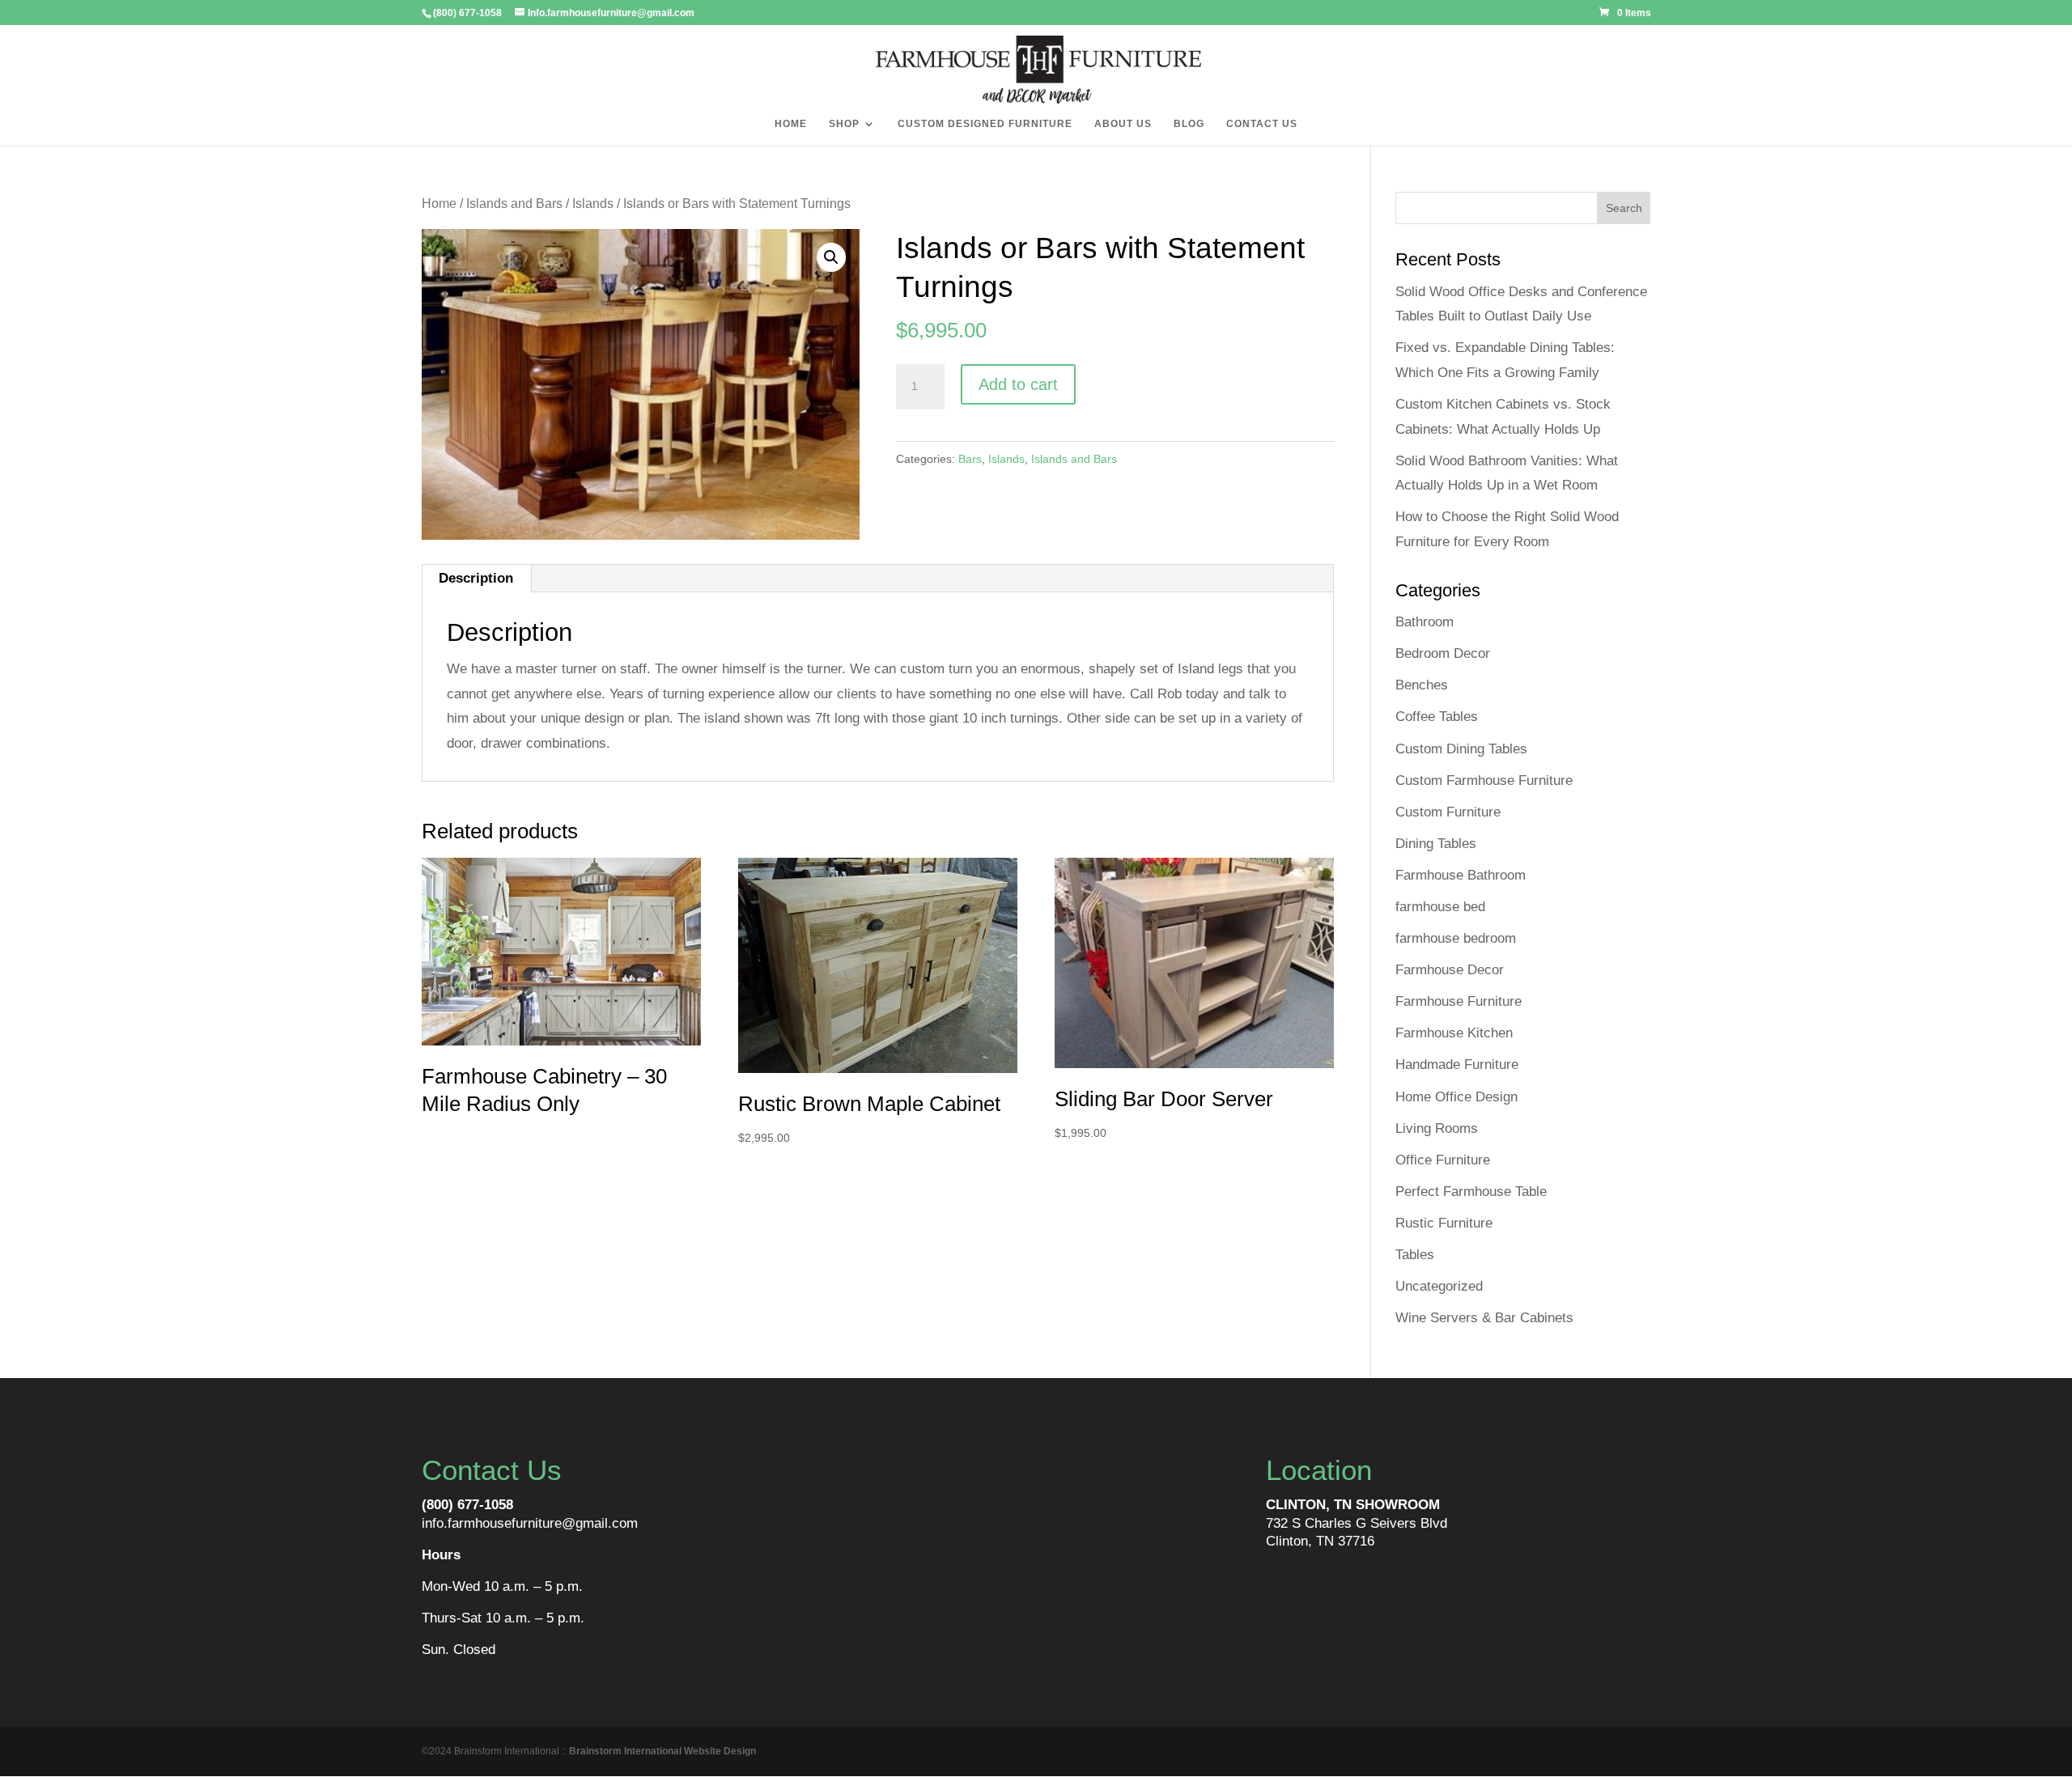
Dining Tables (1436, 844)
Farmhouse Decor (1450, 970)
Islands (593, 204)
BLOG (1189, 124)
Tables (1415, 1255)
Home (439, 204)
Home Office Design (1456, 1097)
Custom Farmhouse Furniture (1484, 780)
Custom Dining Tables (1461, 749)
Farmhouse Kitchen (1454, 1033)
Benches (1422, 685)
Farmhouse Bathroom (1461, 875)
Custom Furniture (1448, 812)
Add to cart (1018, 384)
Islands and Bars (514, 204)
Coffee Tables (1437, 717)
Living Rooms (1437, 1128)
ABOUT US (1123, 124)
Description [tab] (476, 578)
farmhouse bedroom (1456, 938)
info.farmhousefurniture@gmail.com (530, 1523)
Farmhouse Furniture (1458, 1001)
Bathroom (1424, 622)
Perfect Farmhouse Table (1471, 1192)
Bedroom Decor (1443, 653)
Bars (970, 459)
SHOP (844, 124)
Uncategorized (1439, 1286)
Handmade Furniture (1457, 1065)
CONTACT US (1262, 124)
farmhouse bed (1440, 907)
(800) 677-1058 (467, 1505)
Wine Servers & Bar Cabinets (1484, 1318)
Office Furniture (1443, 1160)
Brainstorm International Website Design (662, 1751)
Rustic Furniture (1444, 1223)
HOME (791, 124)
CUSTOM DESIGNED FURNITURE (985, 124)
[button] (831, 257)
